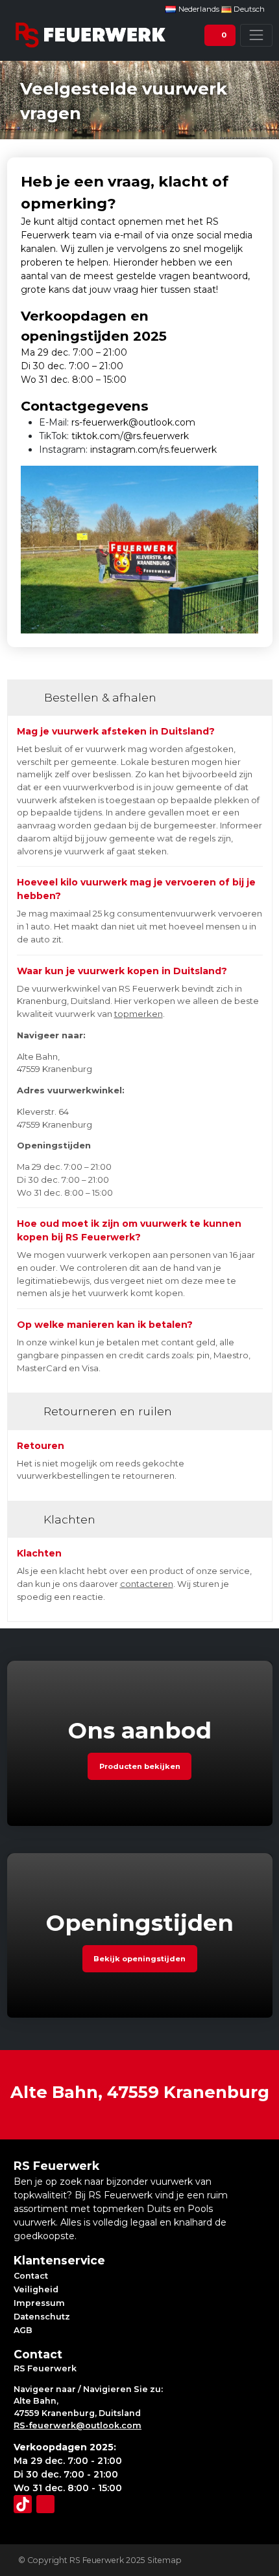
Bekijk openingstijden (139, 1959)
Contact (31, 2276)
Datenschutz (42, 2317)
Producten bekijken (140, 1766)
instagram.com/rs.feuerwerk (153, 450)
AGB (23, 2330)
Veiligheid (36, 2289)
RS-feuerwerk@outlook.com (78, 2425)
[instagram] (45, 2504)
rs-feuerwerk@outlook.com (133, 422)
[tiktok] (23, 2504)
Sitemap (164, 2560)
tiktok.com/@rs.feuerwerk (130, 436)
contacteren (147, 1584)
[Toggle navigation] (256, 35)
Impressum (39, 2303)
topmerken (139, 1014)
